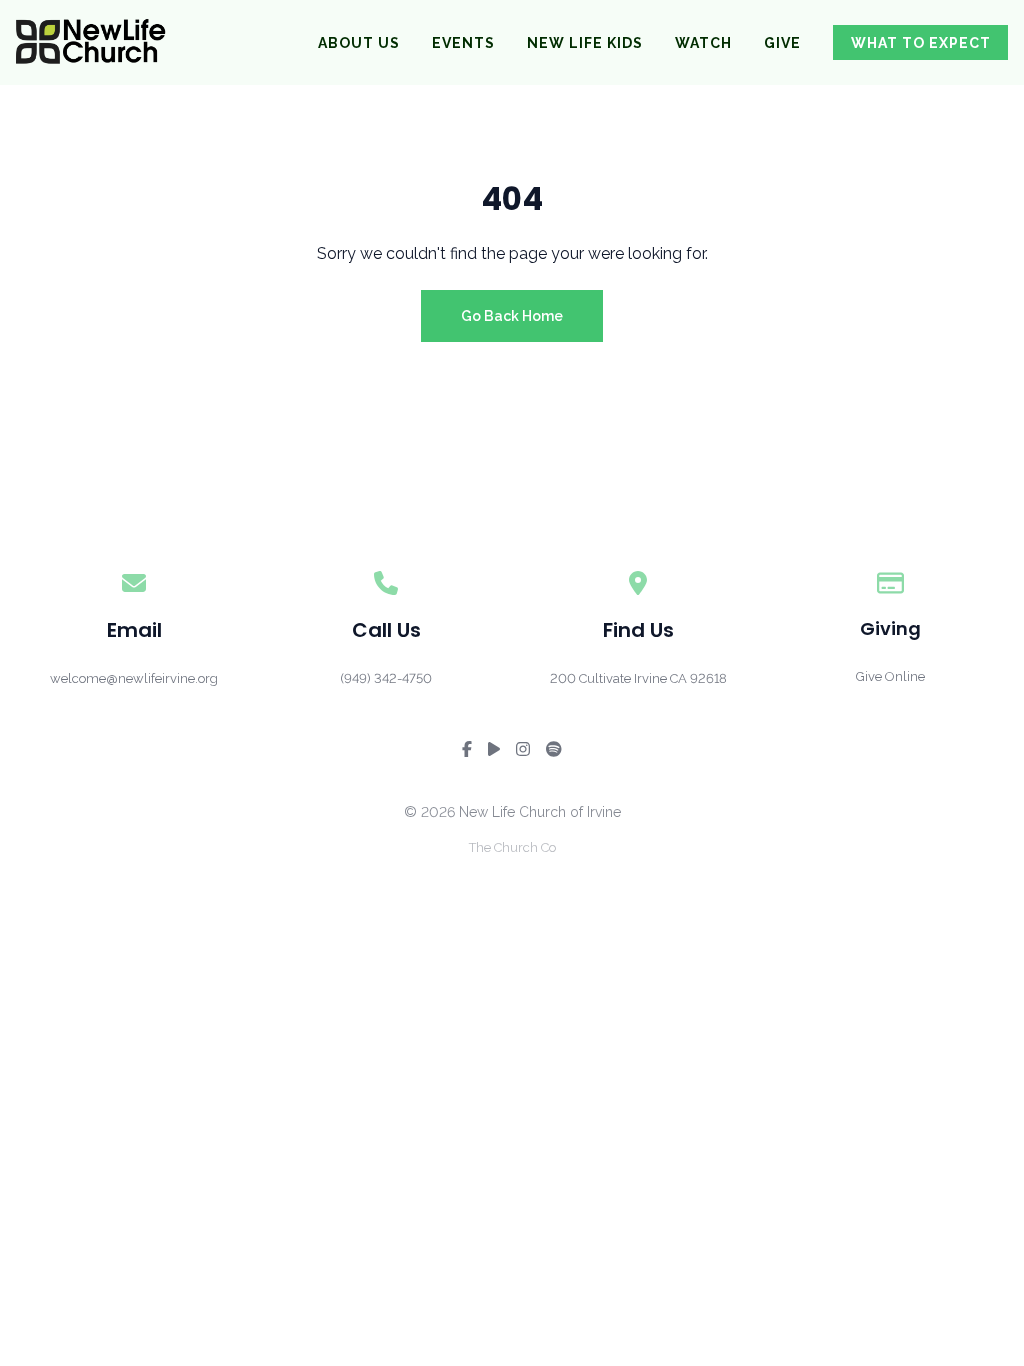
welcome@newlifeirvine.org (134, 678)
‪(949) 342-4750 (386, 678)
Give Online (890, 676)
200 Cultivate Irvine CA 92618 (638, 678)
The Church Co (512, 847)
